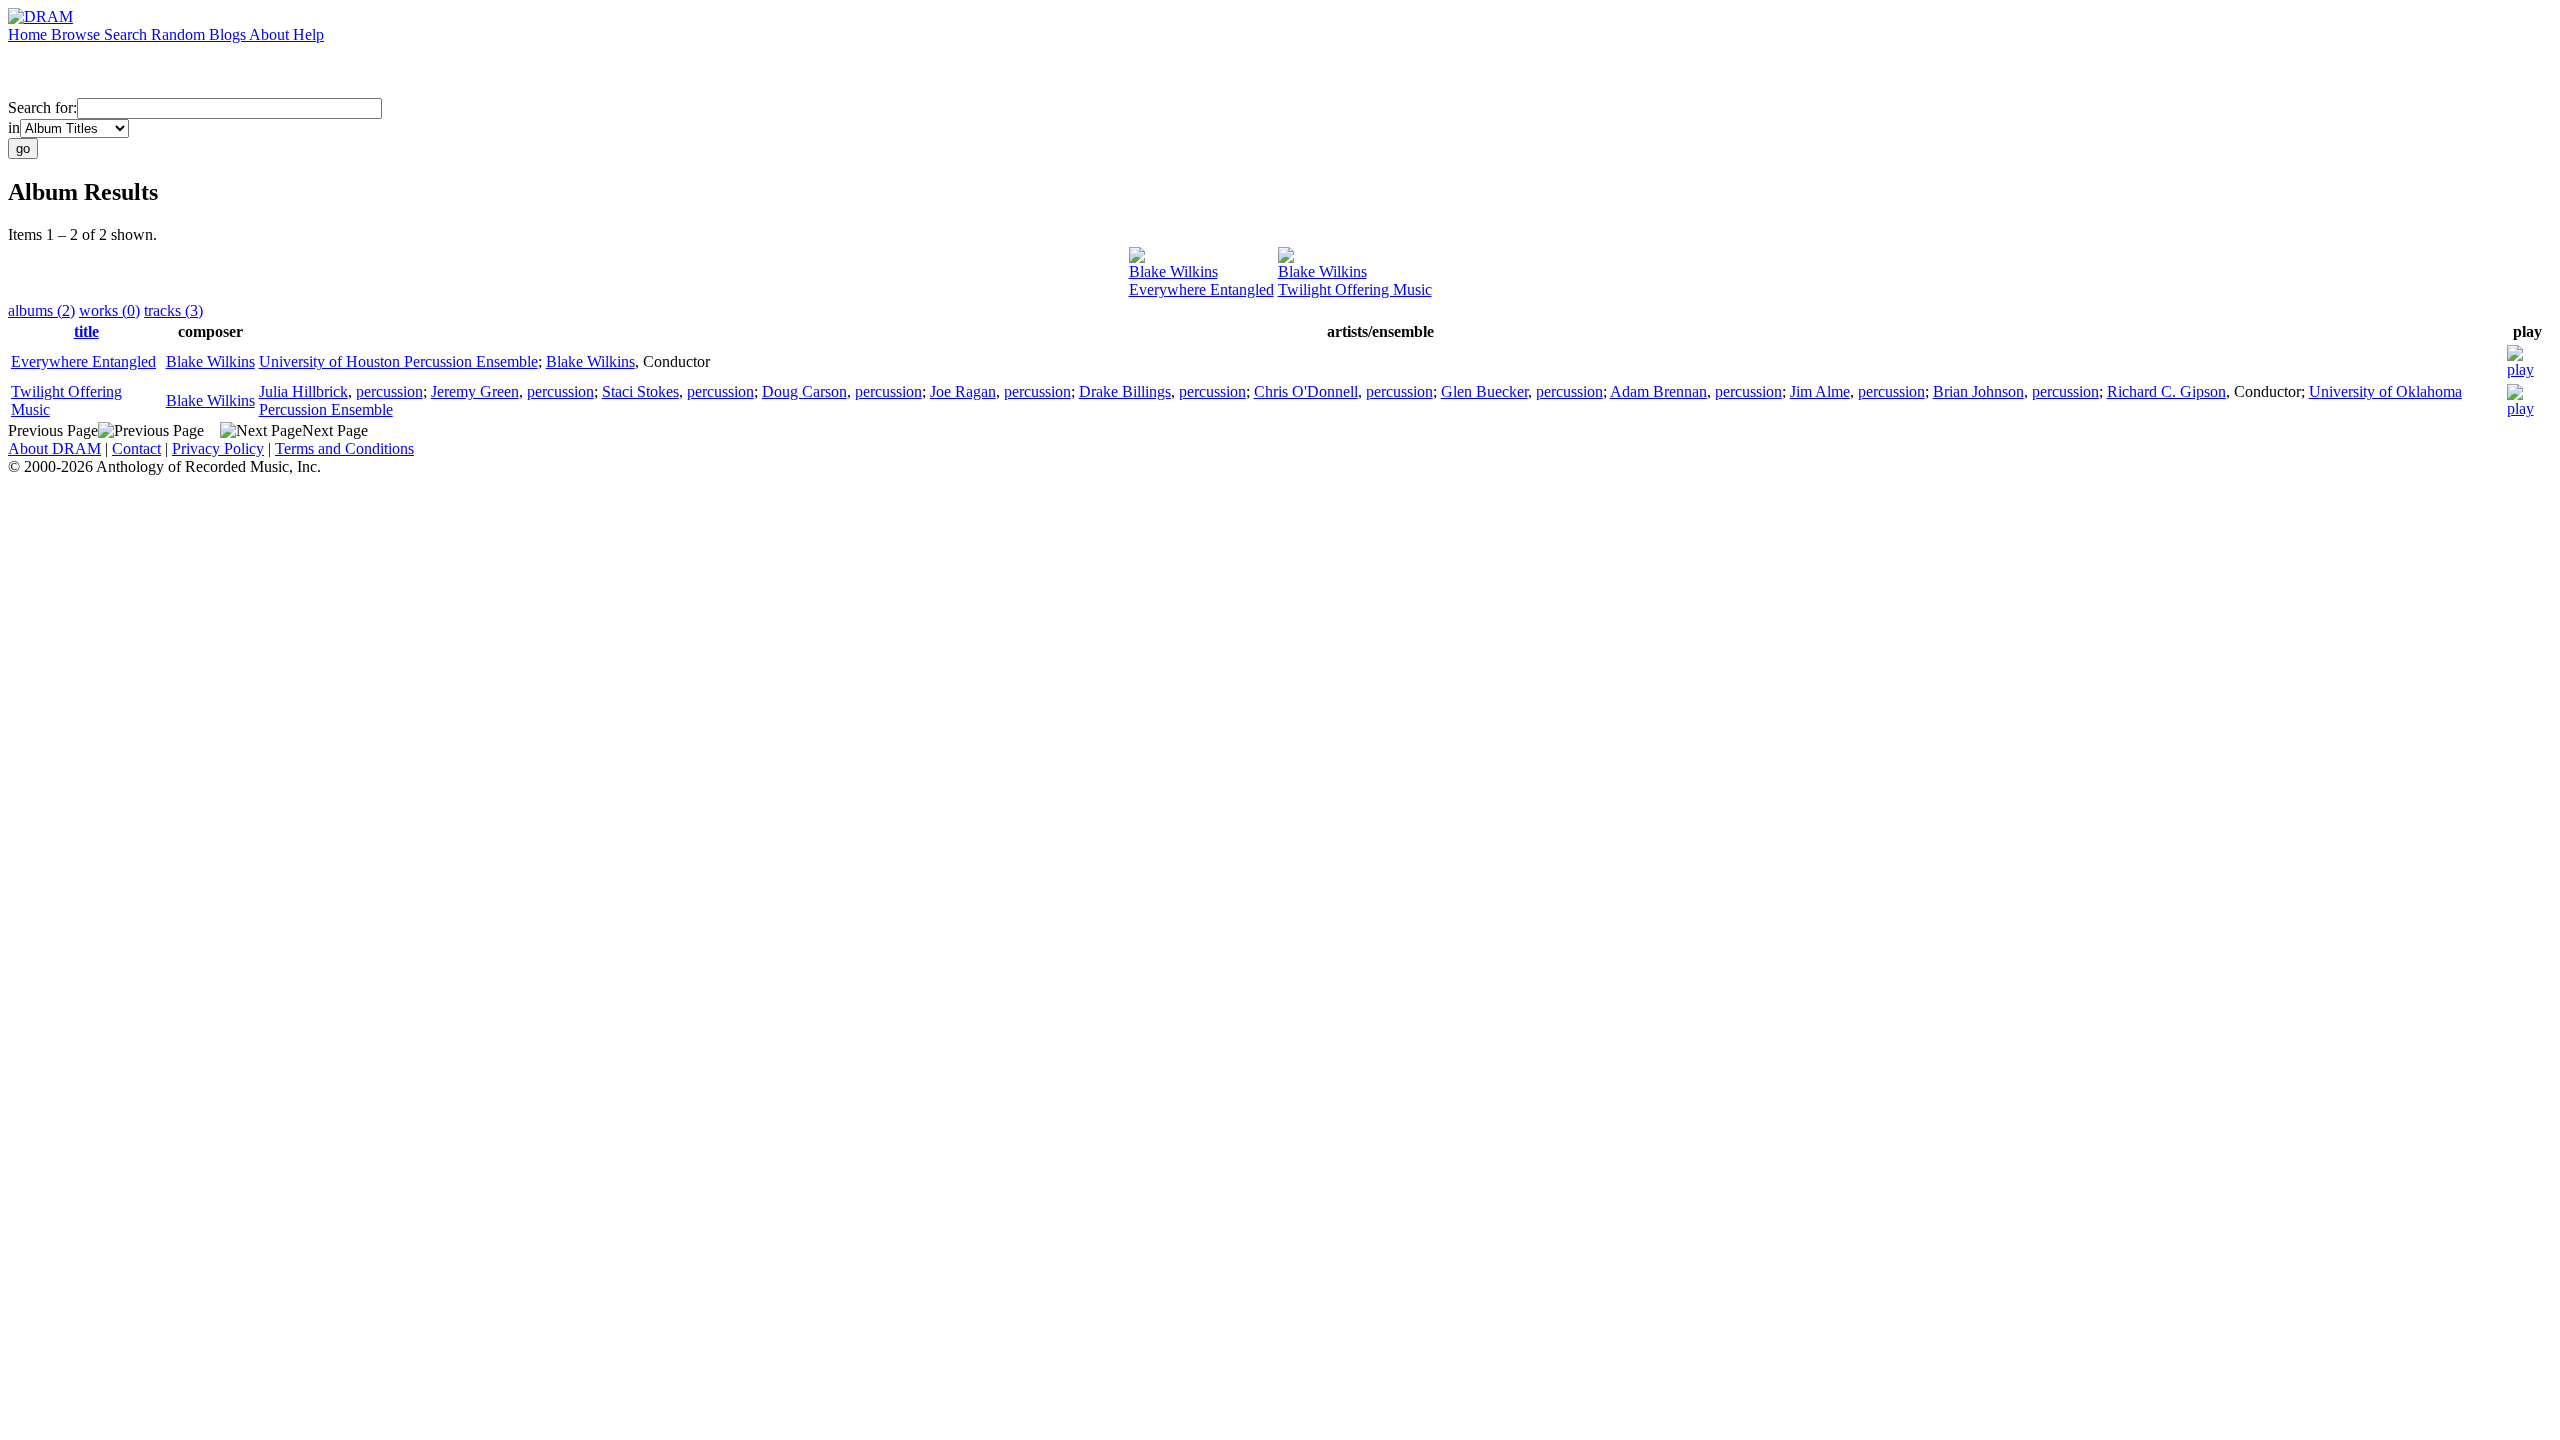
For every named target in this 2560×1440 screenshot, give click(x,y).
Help (308, 34)
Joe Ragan (963, 391)
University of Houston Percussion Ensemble (398, 361)
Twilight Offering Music (1355, 289)
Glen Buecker (1484, 391)
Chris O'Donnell (1306, 391)
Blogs (229, 34)
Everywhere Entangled (1201, 289)
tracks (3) (173, 310)
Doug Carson (804, 391)
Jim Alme (1820, 391)
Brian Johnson (1978, 391)
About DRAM (54, 448)
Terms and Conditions (344, 448)
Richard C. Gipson (2166, 391)
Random (180, 34)
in (14, 127)
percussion (389, 391)
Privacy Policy (218, 448)
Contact (136, 448)
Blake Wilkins (1173, 271)
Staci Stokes (640, 391)
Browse (77, 34)
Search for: (42, 107)
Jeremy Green (475, 391)
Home (29, 34)
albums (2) (41, 310)
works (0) (109, 310)
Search (127, 34)
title (86, 331)
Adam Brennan (1658, 391)
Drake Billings (1125, 391)
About (271, 34)
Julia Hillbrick (303, 391)
